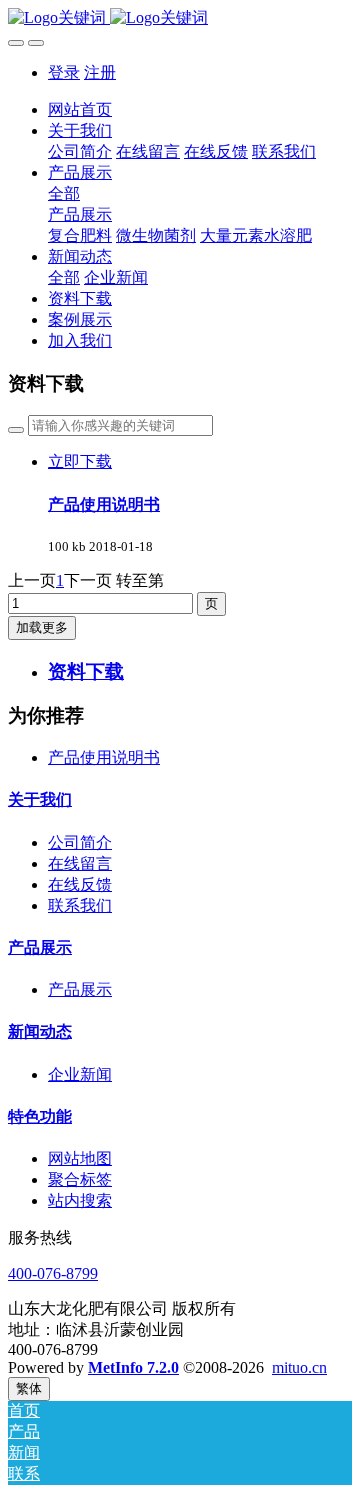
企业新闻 (80, 1074)
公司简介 (80, 842)
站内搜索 (80, 1200)
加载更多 (42, 627)
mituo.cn (299, 1367)
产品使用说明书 (104, 757)
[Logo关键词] (180, 18)
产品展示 (40, 947)
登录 (64, 72)
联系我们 (80, 905)
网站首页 (80, 109)
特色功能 (40, 1116)
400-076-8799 (53, 1273)
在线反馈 (80, 884)
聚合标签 (80, 1179)
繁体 (29, 1388)
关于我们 (40, 799)
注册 (100, 72)
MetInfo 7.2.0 (133, 1367)
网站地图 (80, 1158)
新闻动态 (40, 1031)
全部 (64, 193)
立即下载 (80, 461)
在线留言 (80, 863)
